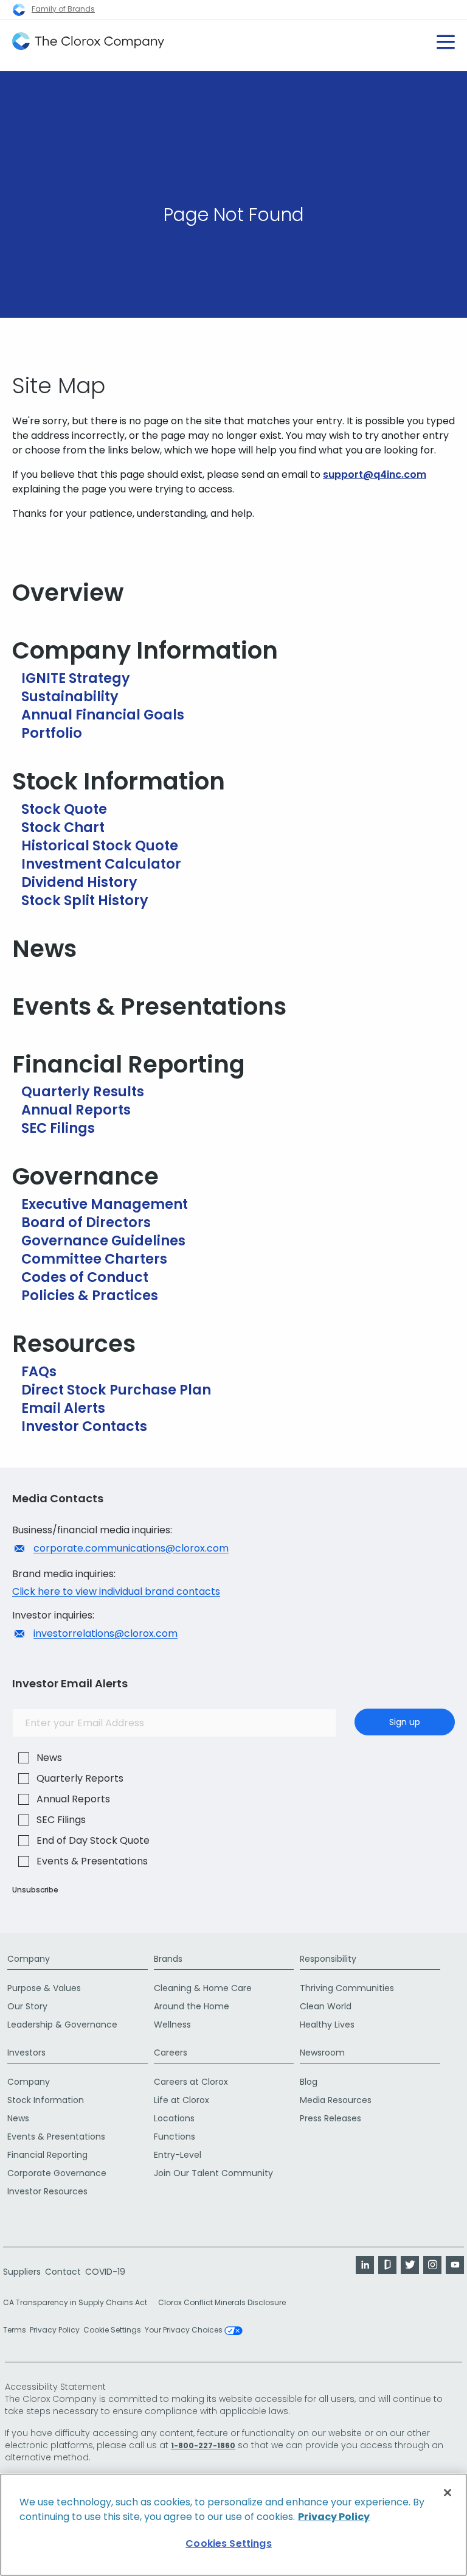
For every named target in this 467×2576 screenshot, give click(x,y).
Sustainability (70, 696)
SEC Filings (58, 1128)
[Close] (448, 2493)
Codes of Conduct (85, 1277)
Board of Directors (86, 1222)
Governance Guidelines (103, 1241)
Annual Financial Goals (103, 715)
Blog (309, 2082)
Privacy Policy (55, 2330)
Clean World (326, 2006)
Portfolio (52, 733)
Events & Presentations (149, 1006)
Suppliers (22, 2272)
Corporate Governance (57, 2173)
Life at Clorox (182, 2100)
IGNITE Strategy (76, 678)
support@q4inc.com (375, 474)
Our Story (27, 2006)
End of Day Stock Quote (93, 1840)
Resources (74, 1344)
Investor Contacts (84, 1426)
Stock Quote (64, 809)
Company (29, 1959)
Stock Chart (63, 827)
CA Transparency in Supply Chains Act (79, 2302)
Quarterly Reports (80, 1778)
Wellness (172, 2025)
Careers (171, 2053)
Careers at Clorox (191, 2082)
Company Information (145, 650)
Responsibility (328, 1959)
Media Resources (336, 2100)
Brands (168, 1959)
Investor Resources (47, 2191)
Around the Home (192, 2006)
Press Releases (330, 2118)
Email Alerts (63, 1408)
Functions (175, 2137)
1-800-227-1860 (203, 2445)
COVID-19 (105, 2272)
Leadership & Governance (62, 2025)
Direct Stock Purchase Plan (116, 1390)
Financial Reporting (129, 1064)
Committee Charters (94, 1259)
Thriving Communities (347, 1988)
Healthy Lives (327, 2025)
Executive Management (105, 1204)
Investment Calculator (101, 864)
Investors (26, 2053)
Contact (63, 2272)
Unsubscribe (35, 1890)
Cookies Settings (229, 2543)
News (44, 949)
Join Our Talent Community (213, 2173)
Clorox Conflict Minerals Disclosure (222, 2302)
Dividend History (79, 882)
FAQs (39, 1371)
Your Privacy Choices (185, 2331)
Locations (174, 2118)
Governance (85, 1176)
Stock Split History (85, 900)
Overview (68, 593)
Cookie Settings (112, 2330)
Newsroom (322, 2053)
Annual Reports (76, 1110)
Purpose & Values (44, 1988)
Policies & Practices (90, 1295)
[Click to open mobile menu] (446, 37)
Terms (15, 2330)
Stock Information (119, 781)
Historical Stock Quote (100, 845)
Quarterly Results (83, 1091)
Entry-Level (178, 2155)
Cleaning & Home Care (203, 1988)
